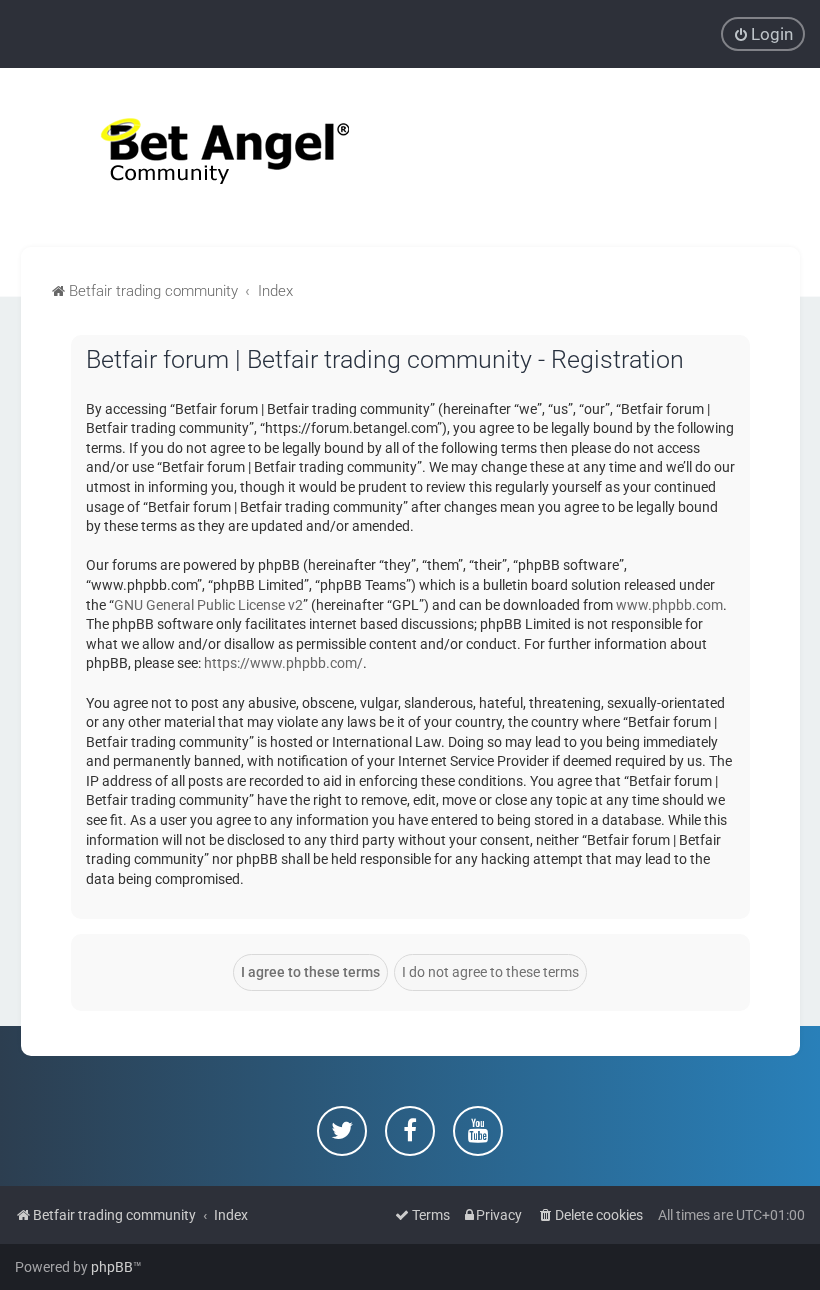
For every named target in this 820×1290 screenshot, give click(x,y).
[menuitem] (763, 34)
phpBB (112, 1267)
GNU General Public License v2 (208, 605)
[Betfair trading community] (200, 157)
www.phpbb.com (669, 605)
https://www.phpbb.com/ (283, 663)
